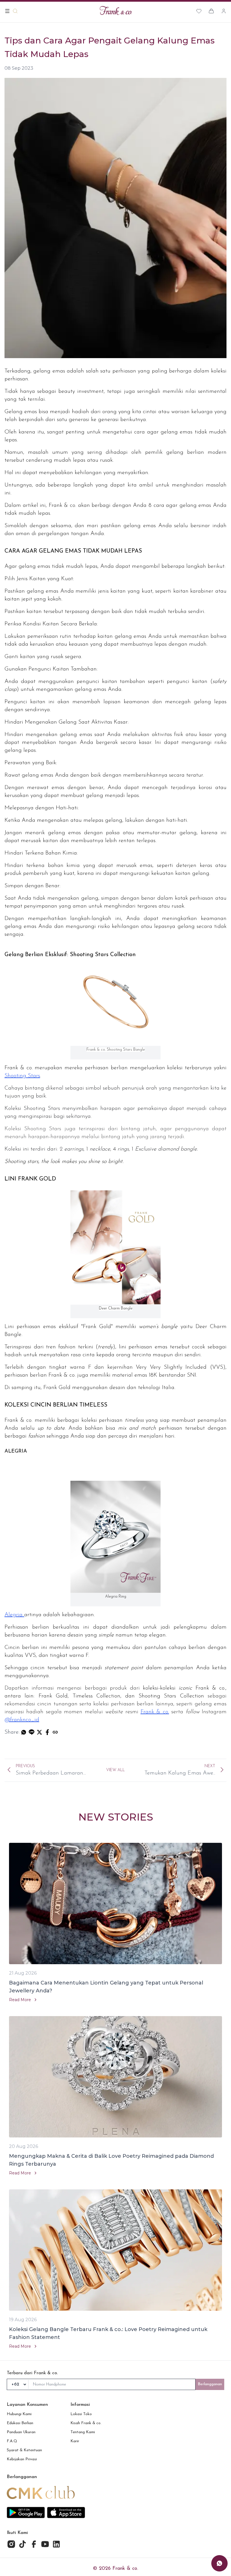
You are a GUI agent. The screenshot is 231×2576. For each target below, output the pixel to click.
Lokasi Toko (81, 2414)
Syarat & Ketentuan (24, 2450)
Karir (75, 2441)
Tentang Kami (83, 2432)
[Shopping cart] (211, 11)
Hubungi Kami (19, 2414)
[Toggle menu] (7, 11)
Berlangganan (210, 2384)
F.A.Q (12, 2441)
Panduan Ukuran (21, 2432)
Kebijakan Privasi (22, 2459)
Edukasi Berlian (20, 2423)
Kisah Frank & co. (86, 2423)
